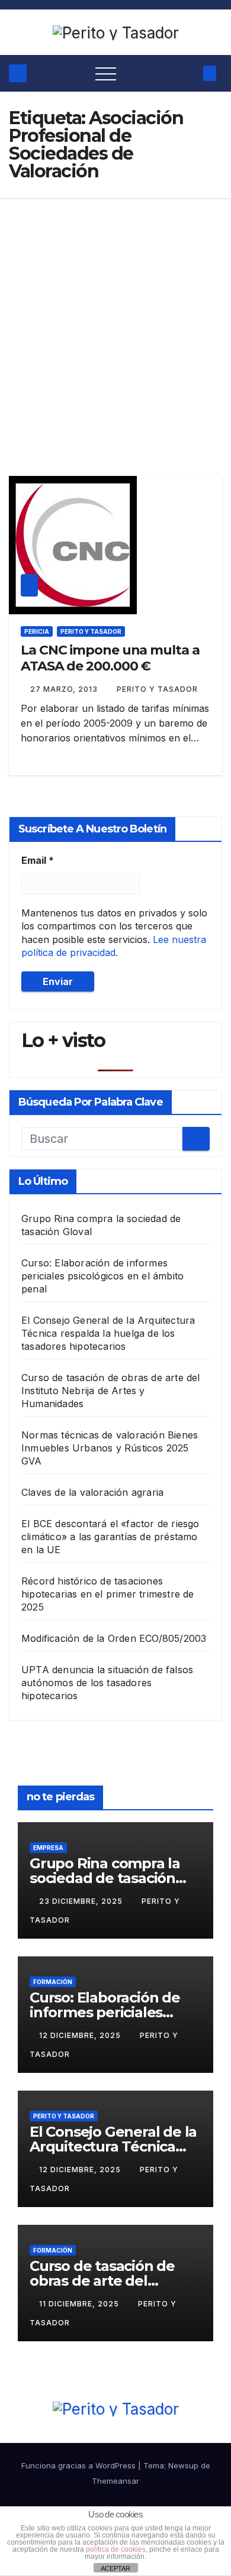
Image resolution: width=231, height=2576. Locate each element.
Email (38, 860)
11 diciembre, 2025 (80, 2304)
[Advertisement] (115, 319)
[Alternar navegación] (106, 73)
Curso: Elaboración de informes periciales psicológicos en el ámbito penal (102, 1276)
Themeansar (115, 2481)
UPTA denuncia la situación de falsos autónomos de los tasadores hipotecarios (107, 1683)
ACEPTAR (115, 2568)
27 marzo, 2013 (65, 689)
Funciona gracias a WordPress (80, 2465)
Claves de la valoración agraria (92, 1492)
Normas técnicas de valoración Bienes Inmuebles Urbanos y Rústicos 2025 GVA (110, 1448)
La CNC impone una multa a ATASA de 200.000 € (110, 658)
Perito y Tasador (91, 631)
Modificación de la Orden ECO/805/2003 (114, 1638)
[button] (188, 73)
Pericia (37, 631)
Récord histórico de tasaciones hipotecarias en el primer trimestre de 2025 (108, 1594)
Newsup (183, 2465)
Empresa (48, 1848)
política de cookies (116, 2549)
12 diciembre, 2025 (81, 2035)
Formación (53, 1982)
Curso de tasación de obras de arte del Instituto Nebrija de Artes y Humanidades (111, 1391)
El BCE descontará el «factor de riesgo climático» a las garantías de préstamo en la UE (110, 1537)
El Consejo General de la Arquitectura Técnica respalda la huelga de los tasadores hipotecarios (108, 1333)
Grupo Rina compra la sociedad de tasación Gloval (105, 1878)
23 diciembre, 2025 (82, 1901)
